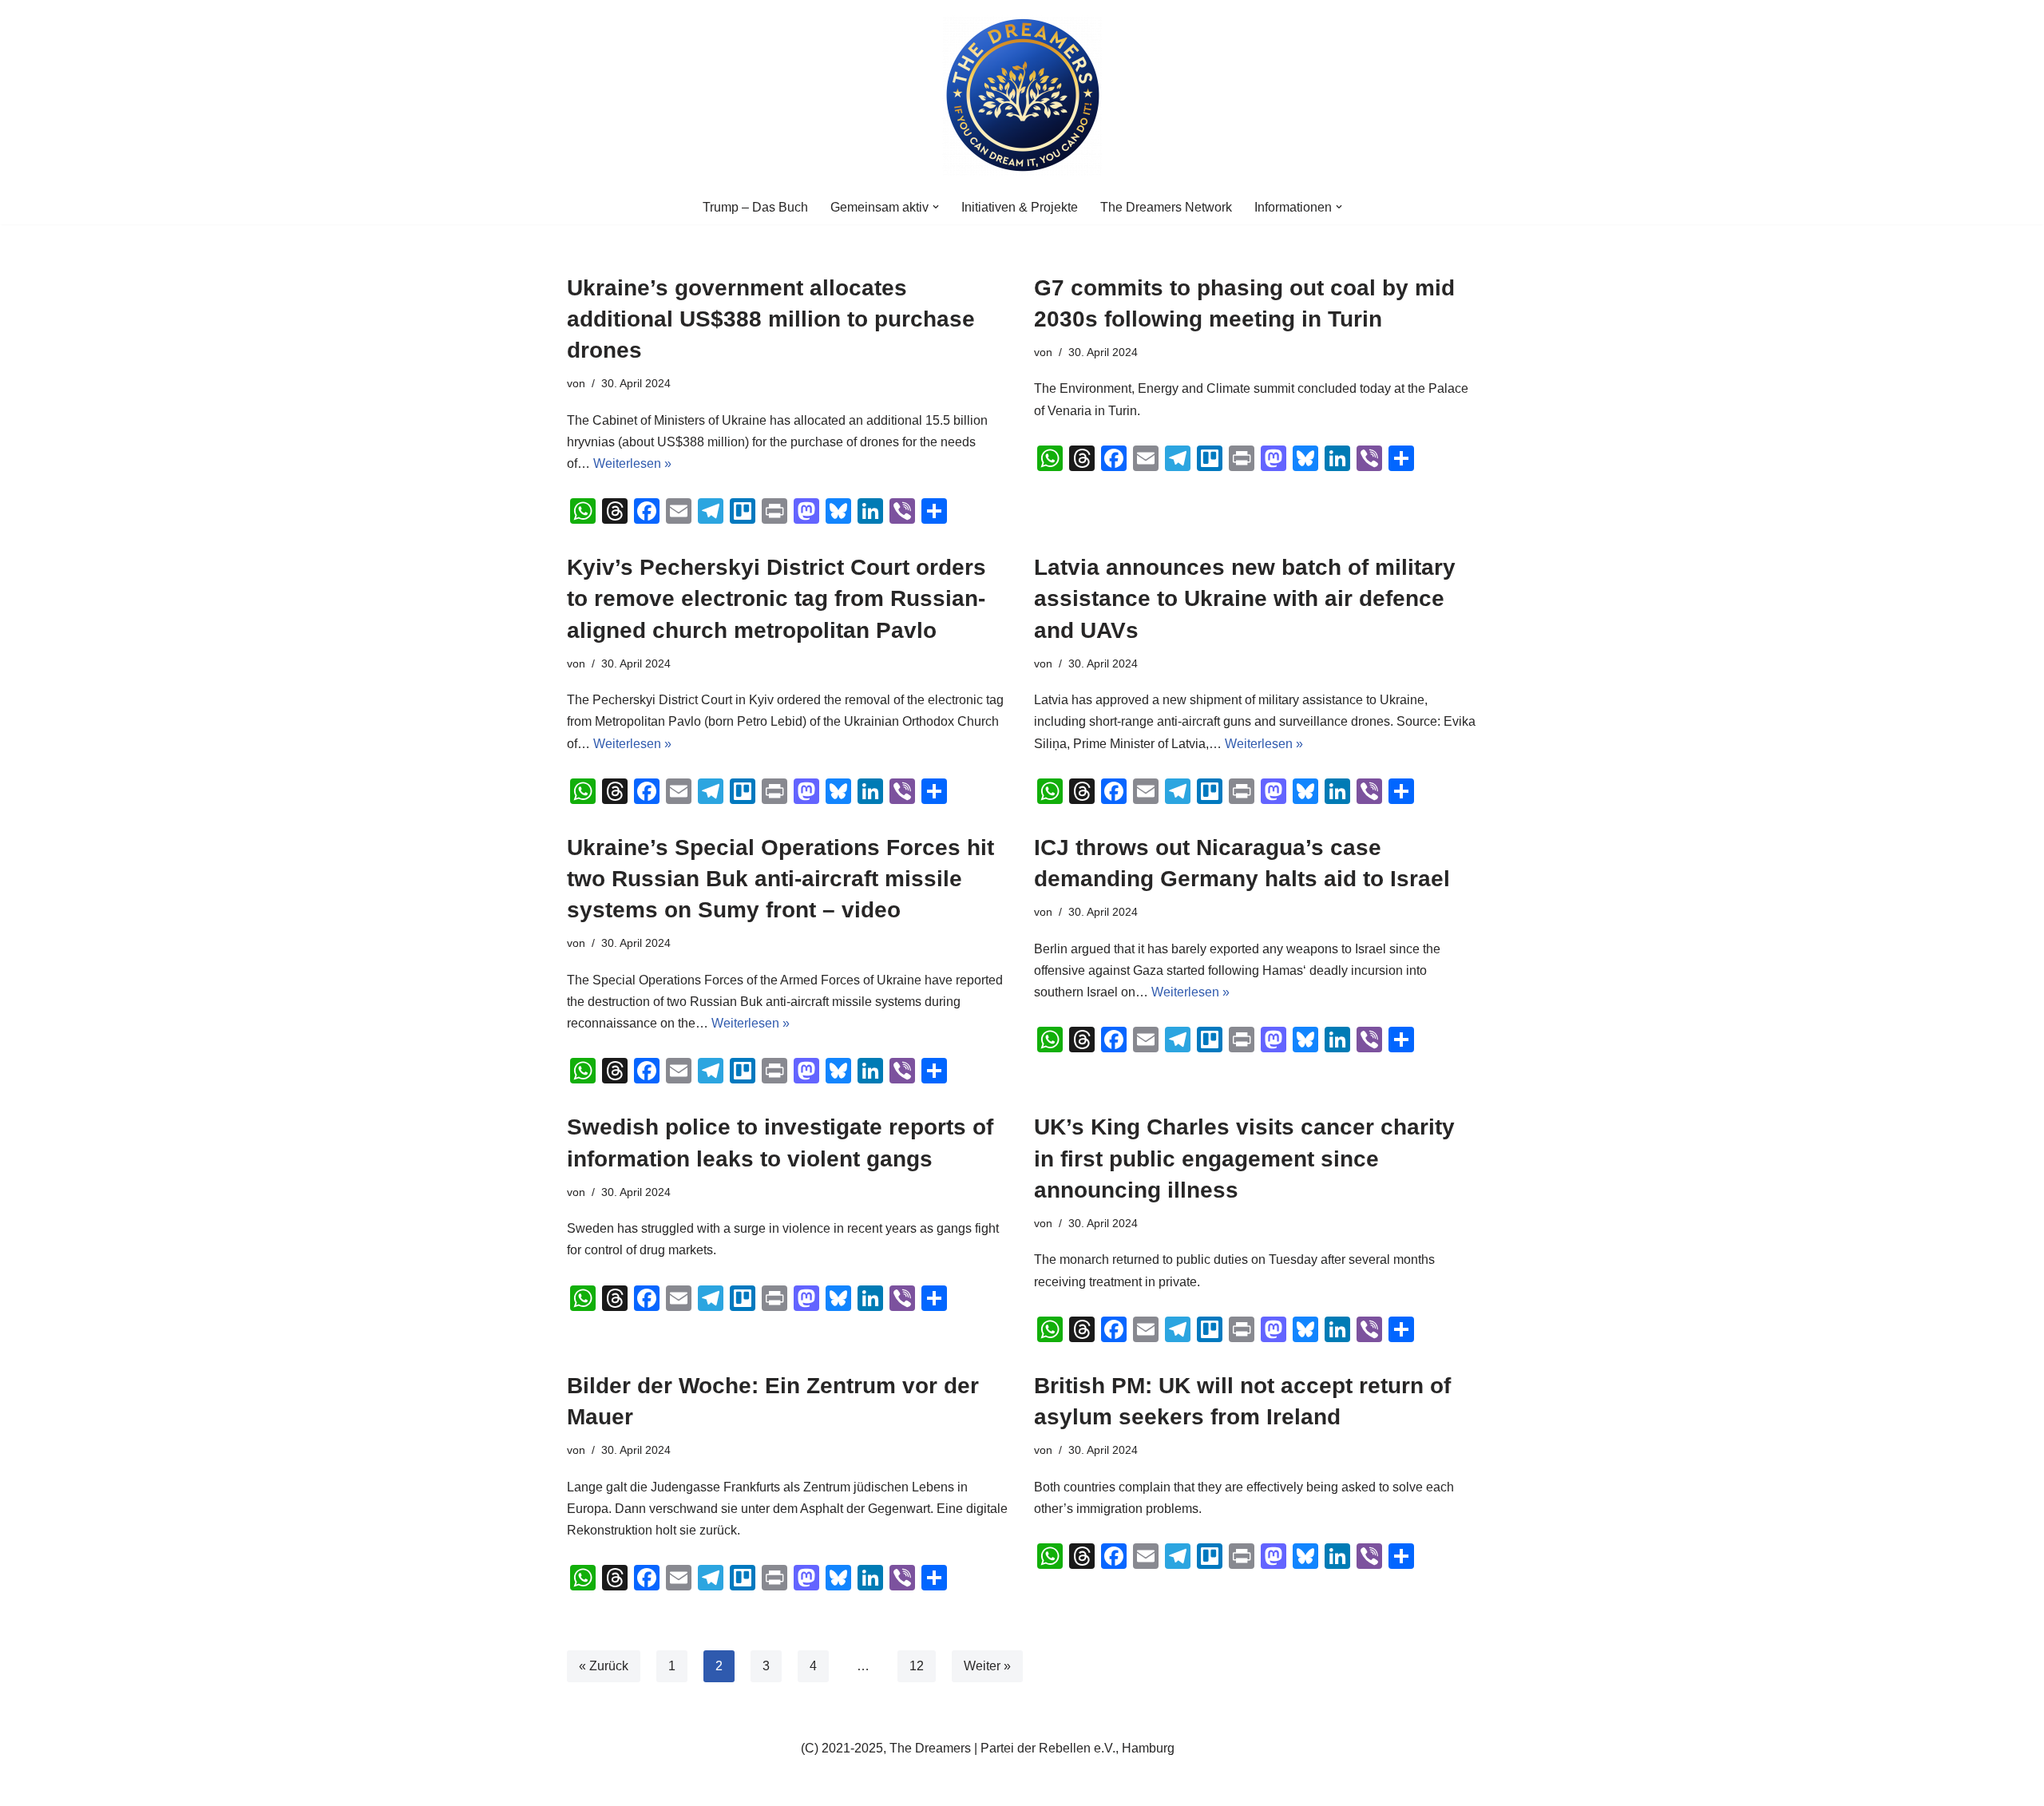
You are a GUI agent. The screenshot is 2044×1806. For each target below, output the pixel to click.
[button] (936, 207)
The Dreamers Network (1166, 207)
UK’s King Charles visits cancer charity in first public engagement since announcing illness (1244, 1158)
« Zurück (604, 1666)
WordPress (727, 1786)
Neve (582, 1786)
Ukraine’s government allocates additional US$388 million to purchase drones (771, 319)
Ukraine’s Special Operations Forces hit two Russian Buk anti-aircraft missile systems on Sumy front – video (780, 879)
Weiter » (987, 1666)
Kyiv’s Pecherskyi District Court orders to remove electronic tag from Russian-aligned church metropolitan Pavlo (776, 598)
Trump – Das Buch (755, 207)
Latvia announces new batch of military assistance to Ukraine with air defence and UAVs (1245, 598)
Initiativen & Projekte (1020, 207)
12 (917, 1666)
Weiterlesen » (632, 463)
